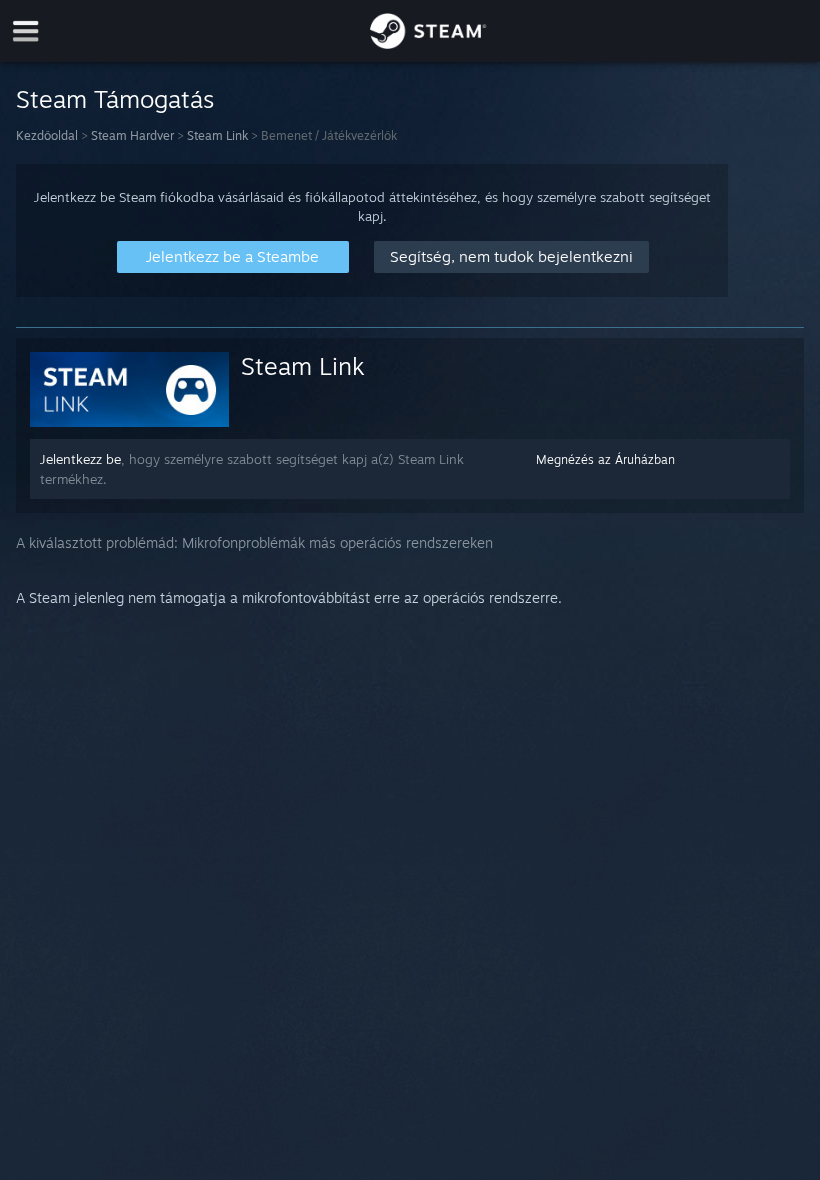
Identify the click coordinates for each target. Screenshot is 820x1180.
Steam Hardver (132, 135)
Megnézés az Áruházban (605, 459)
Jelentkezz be (80, 459)
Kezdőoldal (47, 135)
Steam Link (217, 135)
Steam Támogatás (115, 99)
